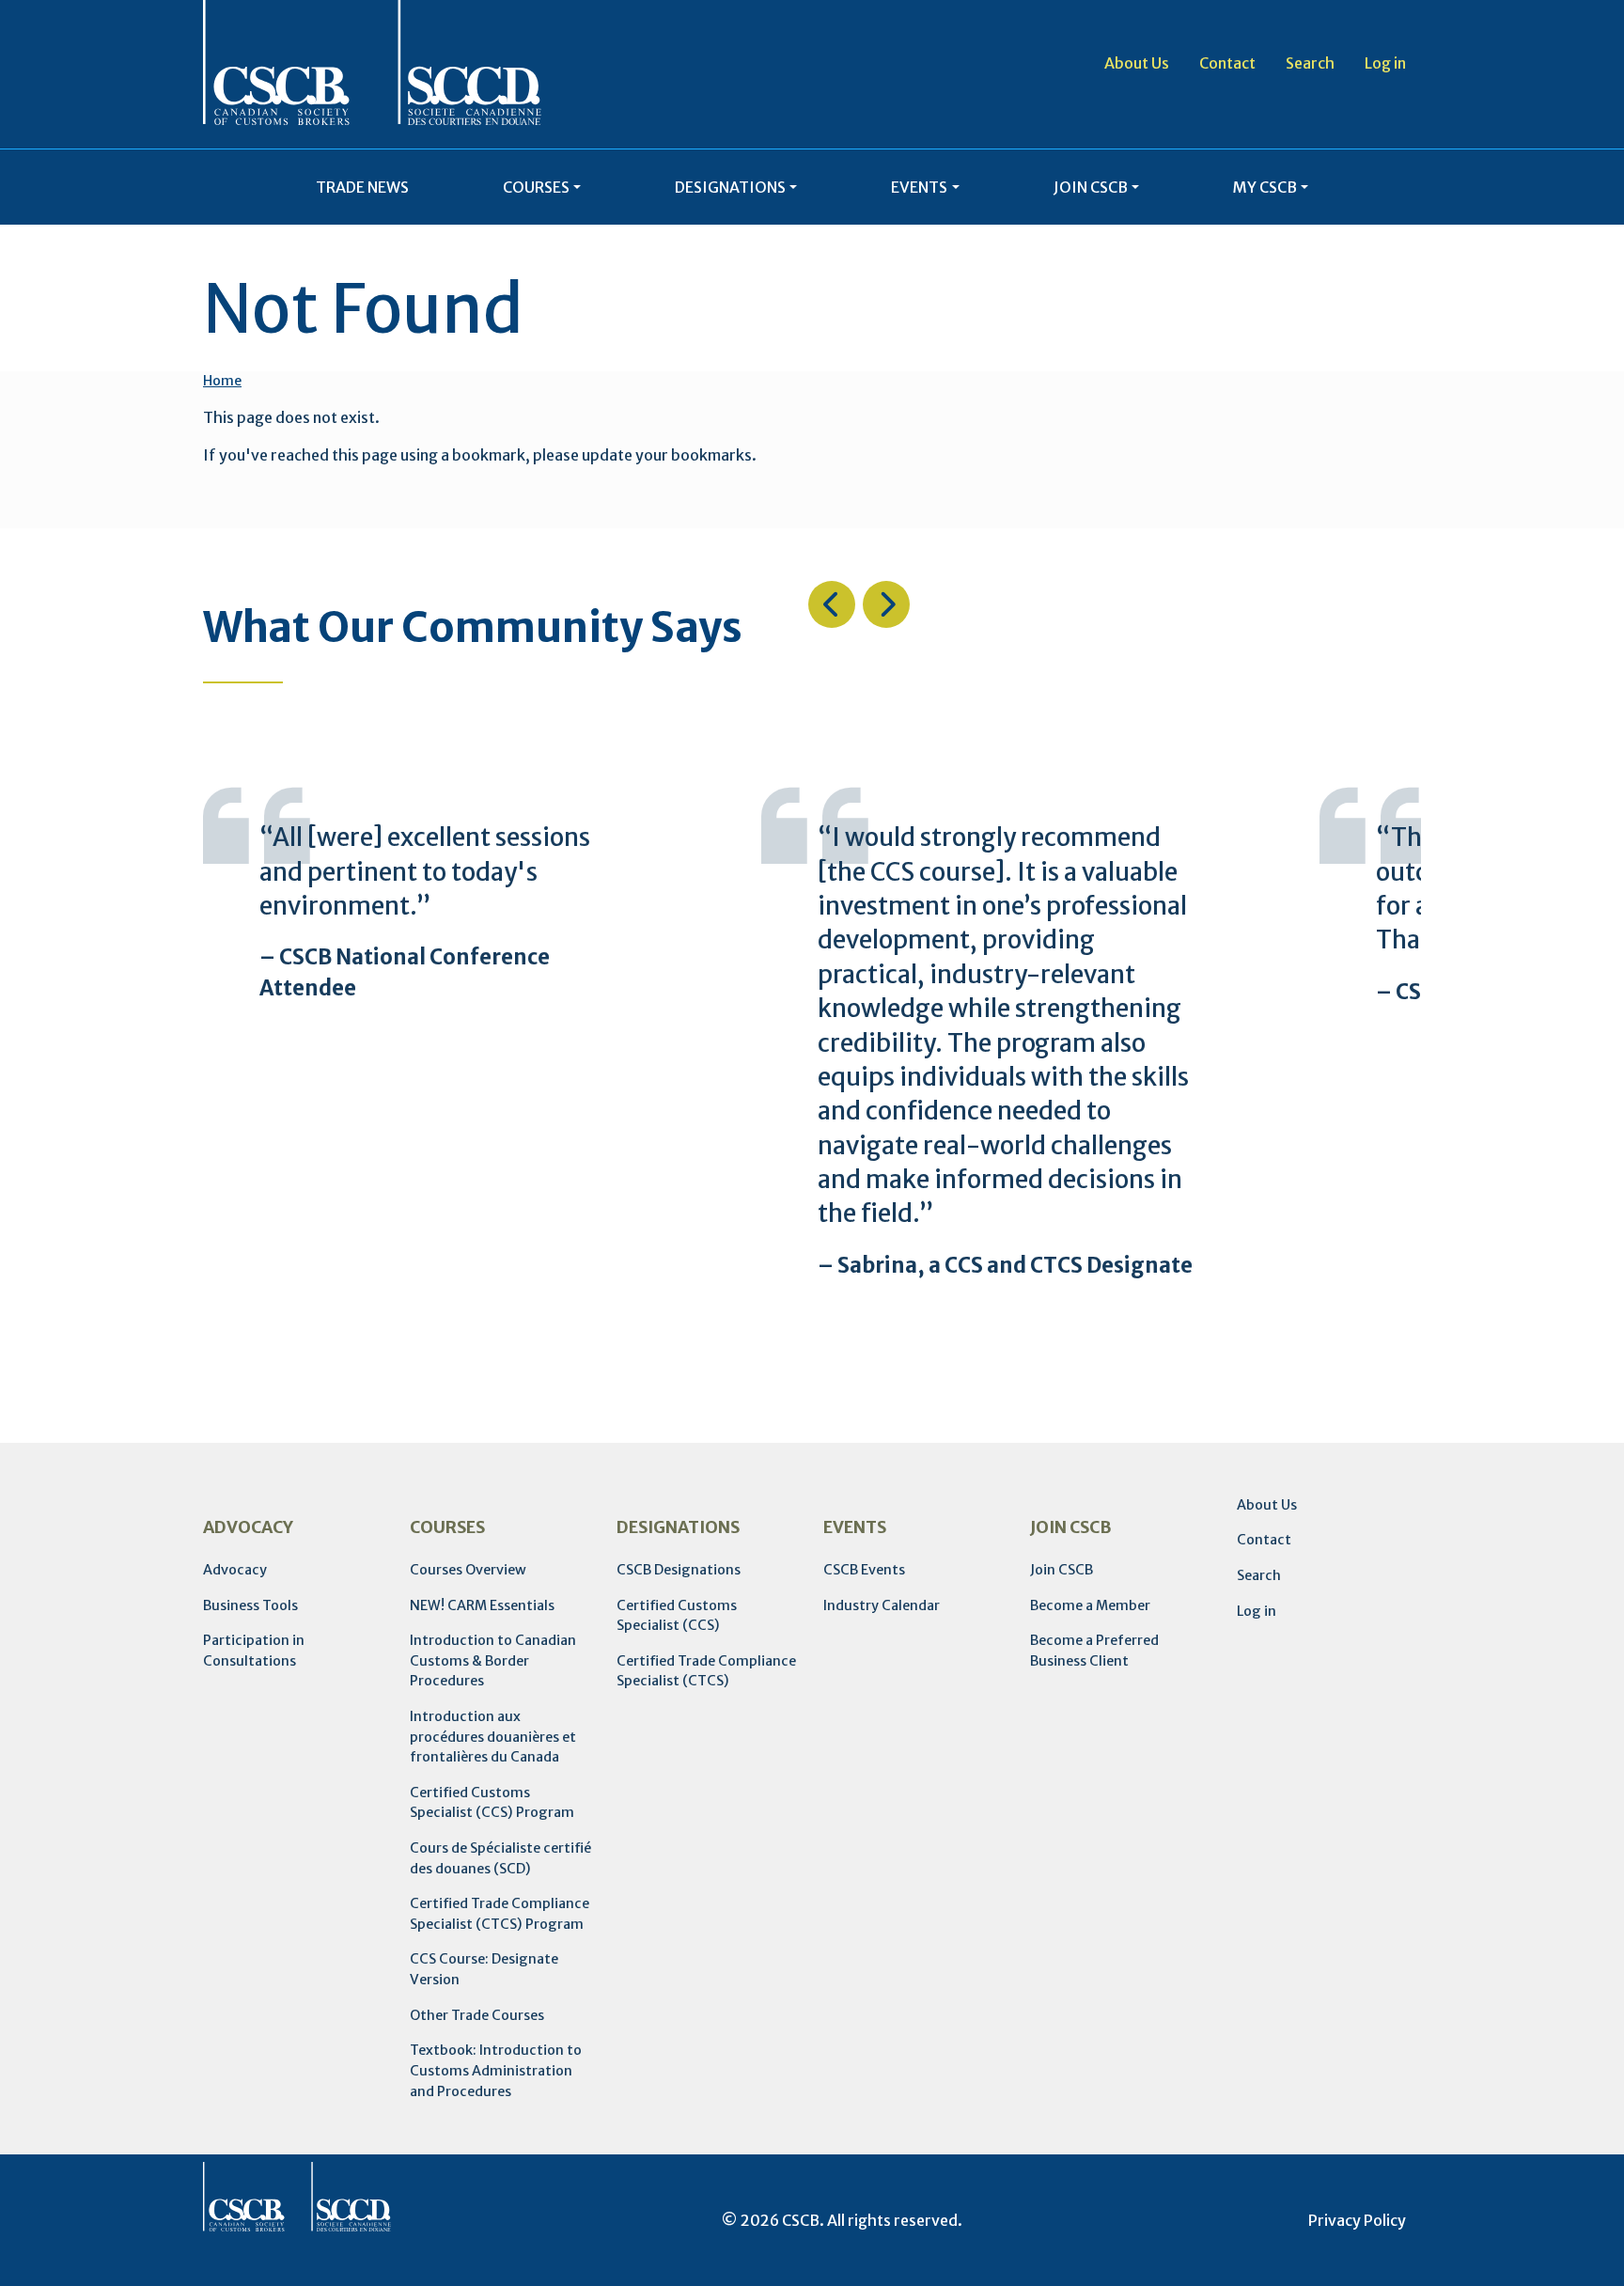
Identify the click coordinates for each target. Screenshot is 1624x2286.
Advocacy (235, 1570)
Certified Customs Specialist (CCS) (677, 1616)
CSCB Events (864, 1570)
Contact (1227, 63)
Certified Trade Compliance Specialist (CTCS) (706, 1671)
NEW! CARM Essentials (482, 1605)
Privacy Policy (1357, 2220)
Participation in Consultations (254, 1651)
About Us (1137, 63)
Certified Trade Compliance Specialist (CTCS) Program (500, 1914)
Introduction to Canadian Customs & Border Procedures (493, 1660)
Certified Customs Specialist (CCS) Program (492, 1803)
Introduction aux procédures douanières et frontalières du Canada (493, 1737)
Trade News (362, 187)
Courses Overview (468, 1570)
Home (222, 381)
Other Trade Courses (477, 2015)
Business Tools (250, 1605)
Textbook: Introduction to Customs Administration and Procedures (496, 2070)
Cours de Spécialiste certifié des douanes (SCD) (500, 1858)
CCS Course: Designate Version (484, 1969)
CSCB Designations (679, 1570)
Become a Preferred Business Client (1094, 1651)
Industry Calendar (882, 1605)
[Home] (372, 63)
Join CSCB (1062, 1570)
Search (1310, 63)
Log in (1385, 63)
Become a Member (1090, 1605)
